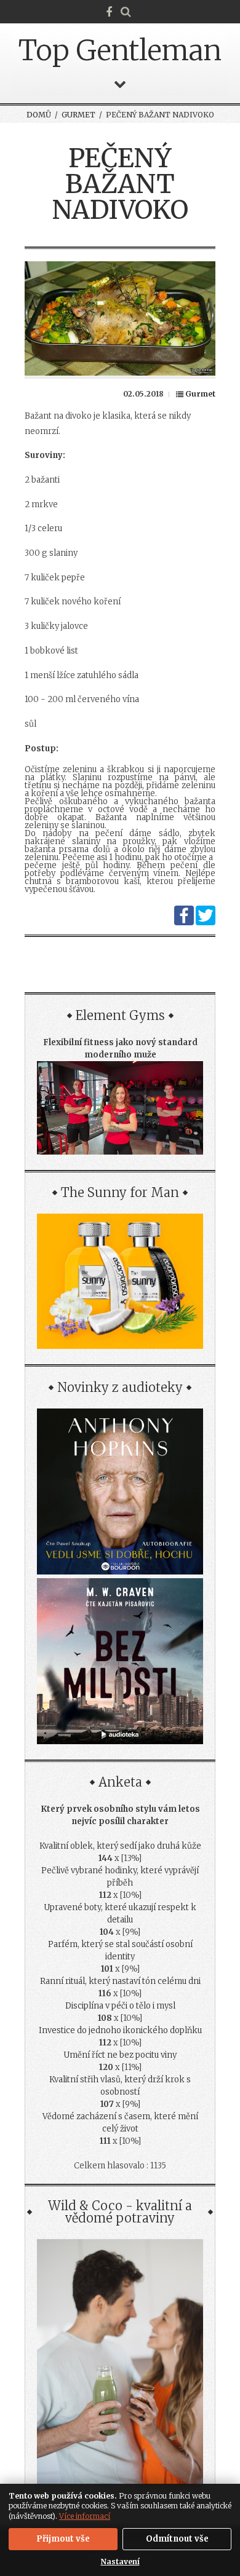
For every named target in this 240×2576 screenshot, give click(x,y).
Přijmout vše (63, 2539)
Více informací (85, 2516)
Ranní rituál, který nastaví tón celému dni (120, 1981)
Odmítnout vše (177, 2539)
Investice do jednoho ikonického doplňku (120, 2030)
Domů (39, 115)
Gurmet (78, 115)
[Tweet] (206, 923)
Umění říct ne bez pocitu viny (120, 2055)
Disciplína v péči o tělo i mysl (120, 2006)
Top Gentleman (120, 50)
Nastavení (120, 2562)
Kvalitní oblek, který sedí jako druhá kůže (120, 1846)
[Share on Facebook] (184, 923)
